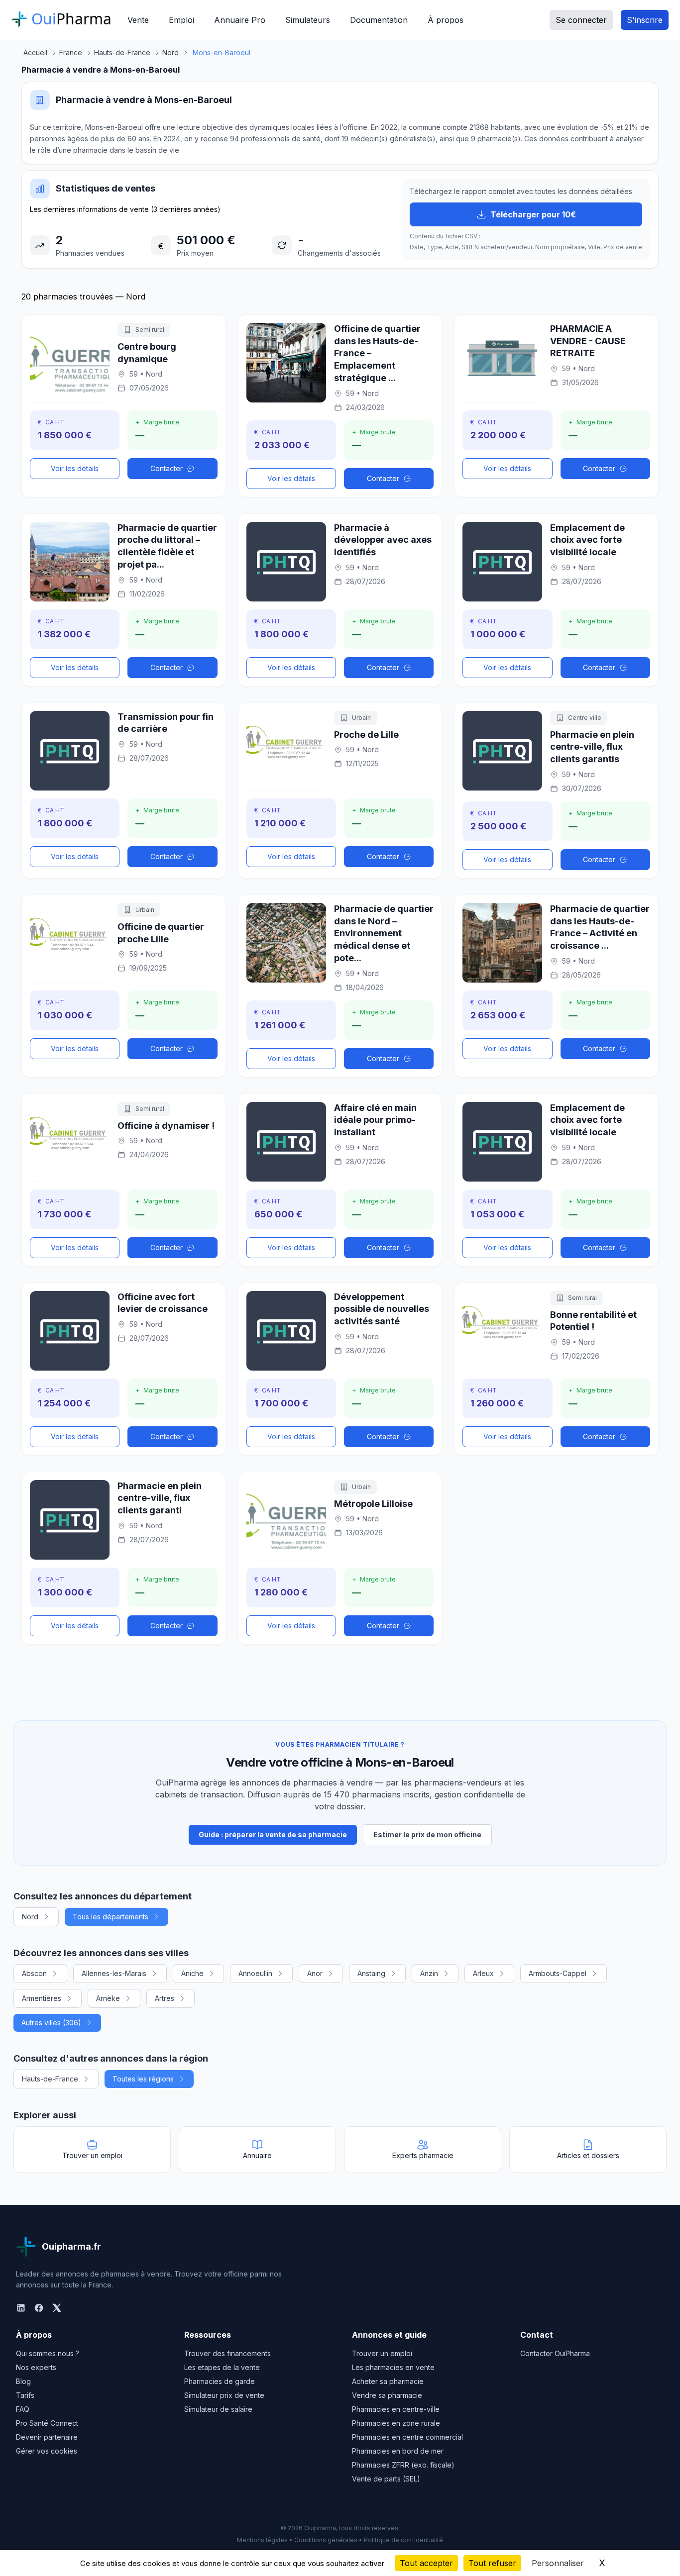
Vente (138, 20)
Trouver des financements (227, 2353)
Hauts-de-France (50, 2079)
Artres (165, 1998)
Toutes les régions (143, 2079)
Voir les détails (75, 468)
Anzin (429, 1973)
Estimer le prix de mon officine (427, 1834)
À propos (446, 20)
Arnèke (108, 1998)
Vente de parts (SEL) (386, 2479)
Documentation (379, 20)
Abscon (34, 1973)
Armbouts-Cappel (558, 1973)
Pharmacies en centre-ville (396, 2409)
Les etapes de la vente (222, 2367)
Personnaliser (558, 2563)
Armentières (42, 1998)
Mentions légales (262, 2540)
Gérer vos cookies (47, 2451)
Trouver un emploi (382, 2353)
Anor (315, 1973)
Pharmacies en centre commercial (407, 2437)
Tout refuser (492, 2563)
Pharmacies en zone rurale (396, 2423)
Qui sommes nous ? (48, 2353)
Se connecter (581, 20)
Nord (30, 1917)
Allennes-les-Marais (114, 1973)
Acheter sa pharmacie (388, 2381)
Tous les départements (111, 1917)
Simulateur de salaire (218, 2409)
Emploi (181, 20)
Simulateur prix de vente (224, 2395)
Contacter (167, 468)
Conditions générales (326, 2540)
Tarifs (25, 2395)
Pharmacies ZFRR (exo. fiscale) (403, 2465)
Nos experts (36, 2367)
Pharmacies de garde (220, 2381)
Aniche (192, 1973)
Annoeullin (255, 1973)
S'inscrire (645, 20)
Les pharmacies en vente (393, 2367)
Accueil (35, 52)
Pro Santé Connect (47, 2423)
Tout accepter (426, 2563)
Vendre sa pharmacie (387, 2395)
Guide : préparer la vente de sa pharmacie (273, 1834)
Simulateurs (308, 20)
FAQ (23, 2409)
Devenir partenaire (47, 2437)
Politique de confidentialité (403, 2540)
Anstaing (371, 1973)
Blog (23, 2381)
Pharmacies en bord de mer (398, 2451)
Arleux (483, 1973)
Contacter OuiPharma (555, 2353)
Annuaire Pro (240, 20)
